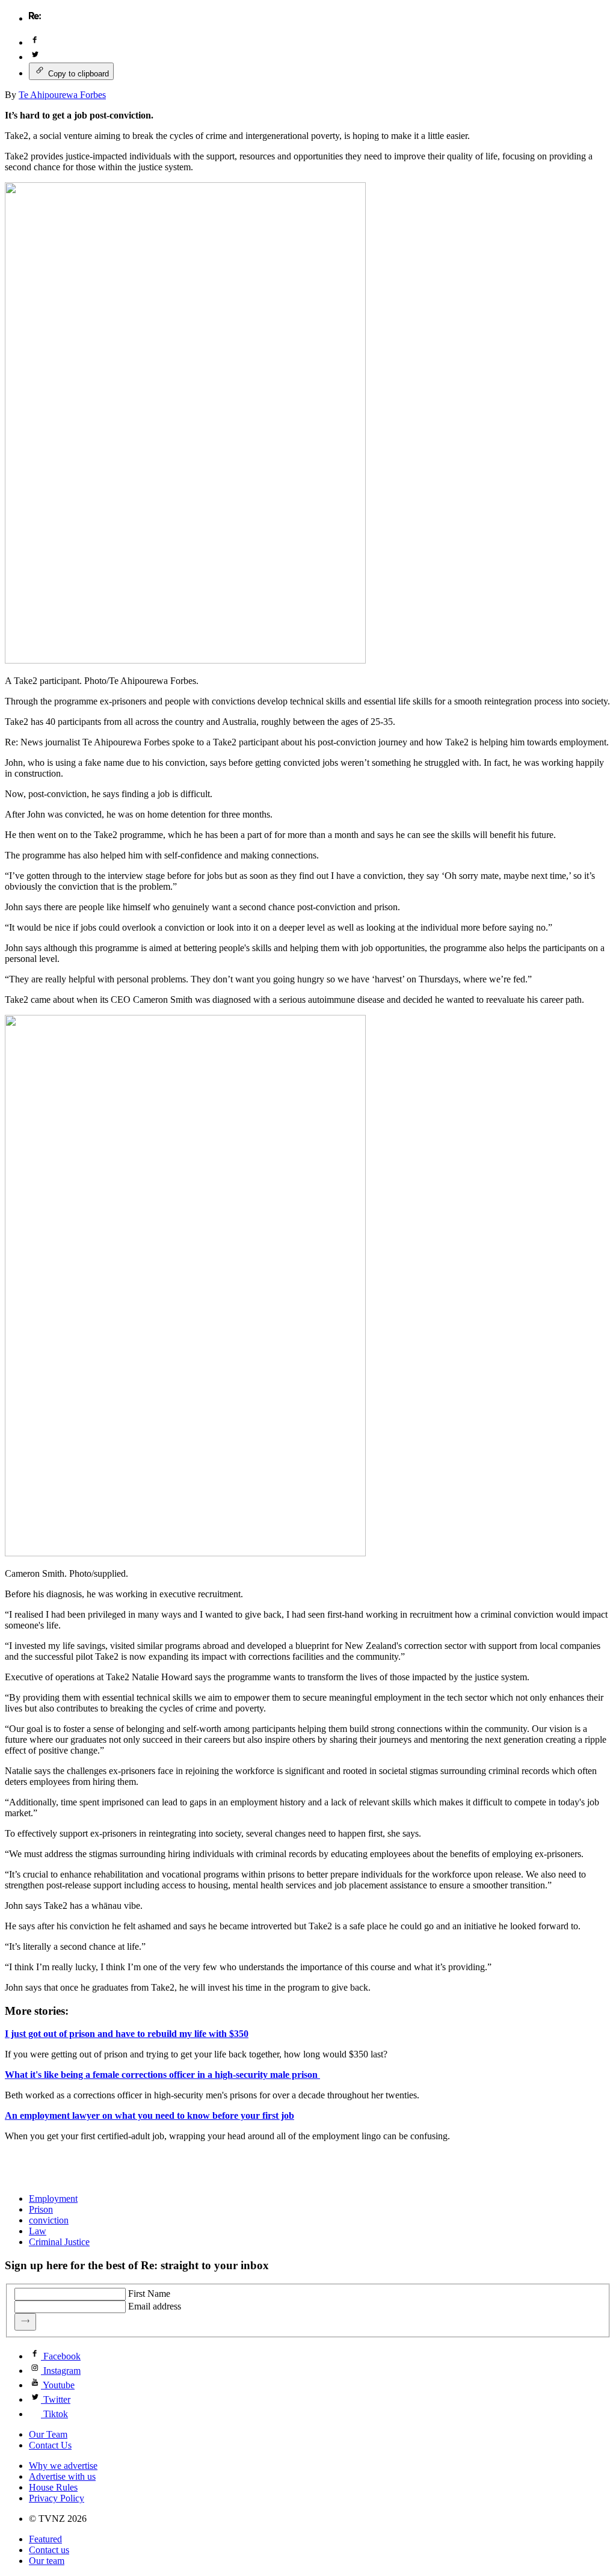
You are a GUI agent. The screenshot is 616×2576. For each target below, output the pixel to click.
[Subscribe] (25, 2322)
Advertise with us (62, 2476)
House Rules (53, 2487)
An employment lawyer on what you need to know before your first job (149, 2115)
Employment (53, 2199)
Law (38, 2231)
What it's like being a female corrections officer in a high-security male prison (162, 2075)
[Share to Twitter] (35, 57)
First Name (149, 2294)
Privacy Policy (57, 2498)
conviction (49, 2220)
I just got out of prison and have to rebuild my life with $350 (127, 2034)
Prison (41, 2209)
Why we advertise (63, 2466)
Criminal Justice (59, 2242)
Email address (155, 2306)
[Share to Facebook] (35, 42)
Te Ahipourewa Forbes (62, 95)
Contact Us (50, 2445)
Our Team (48, 2434)
